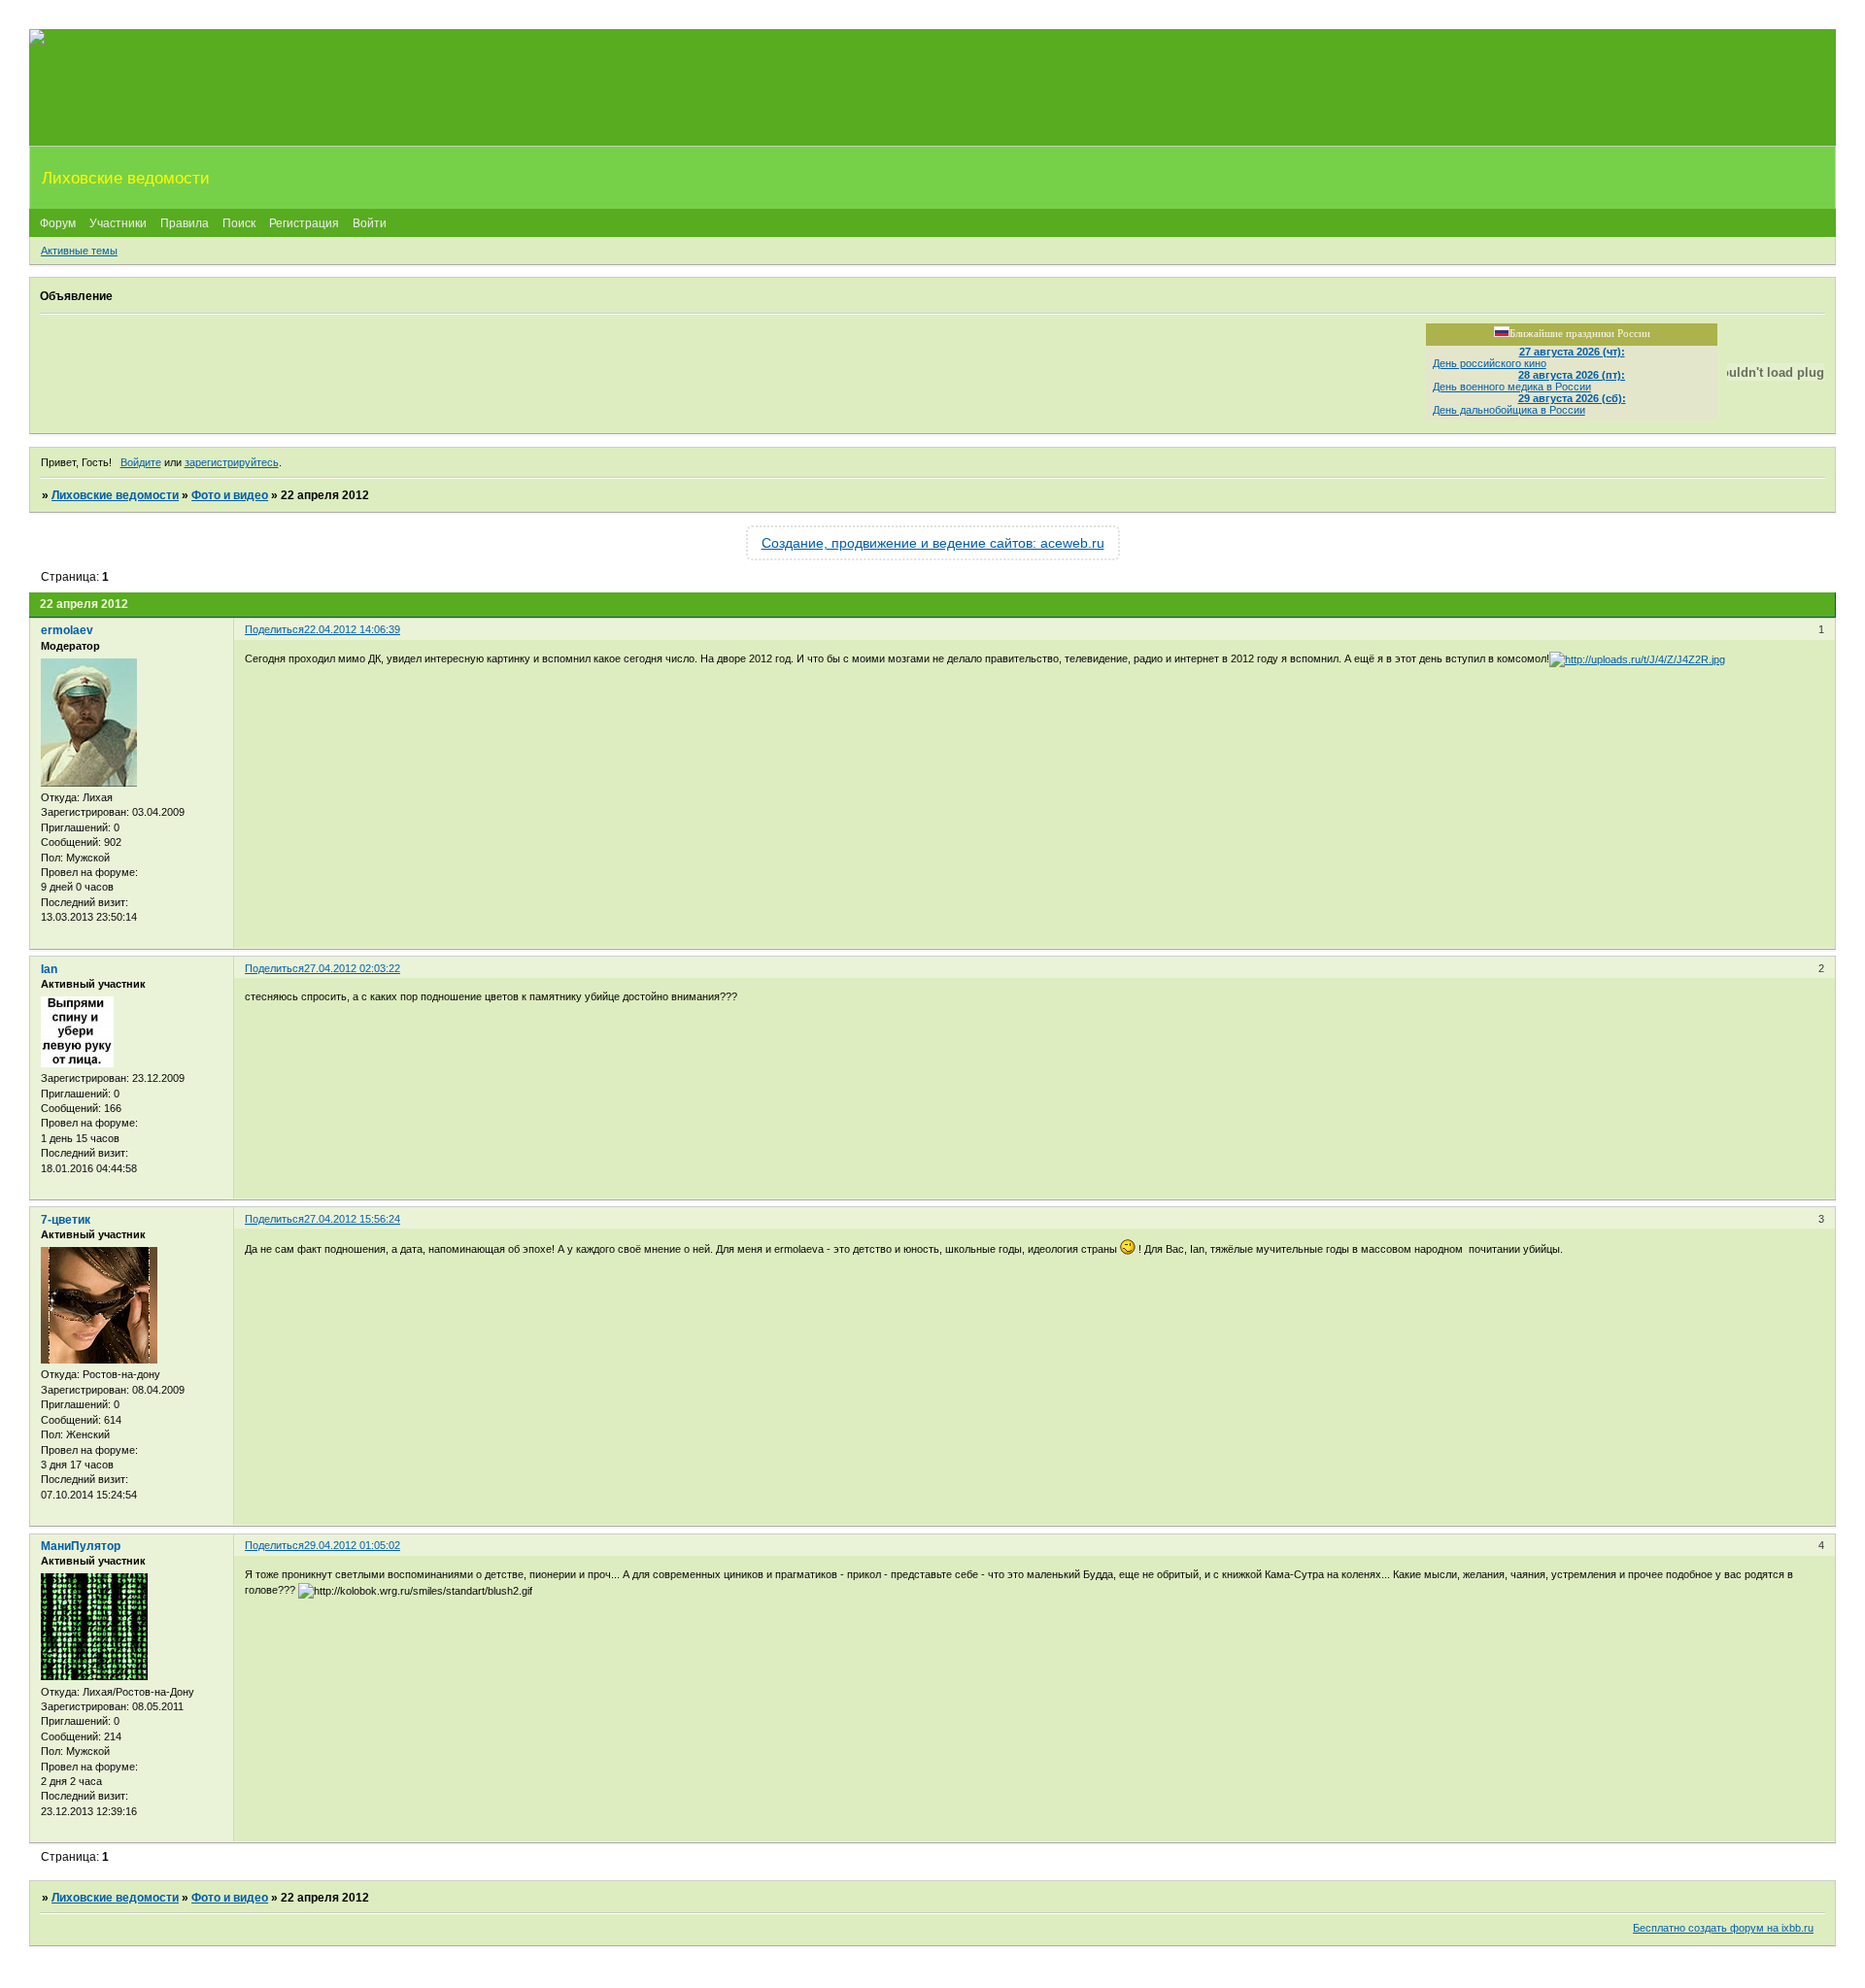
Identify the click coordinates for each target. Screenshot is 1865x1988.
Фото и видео (230, 495)
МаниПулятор (81, 1546)
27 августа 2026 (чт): (1572, 352)
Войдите (141, 462)
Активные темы (79, 251)
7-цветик (66, 1220)
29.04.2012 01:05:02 (352, 1545)
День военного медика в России (1512, 387)
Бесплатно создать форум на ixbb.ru (1723, 1928)
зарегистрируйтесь (232, 462)
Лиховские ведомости (115, 495)
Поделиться (274, 629)
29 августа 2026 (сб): (1572, 398)
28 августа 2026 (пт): (1572, 375)
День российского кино (1490, 363)
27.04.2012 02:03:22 (352, 968)
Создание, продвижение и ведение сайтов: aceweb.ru (933, 543)
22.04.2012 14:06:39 (352, 629)
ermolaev (67, 630)
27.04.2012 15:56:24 (352, 1219)
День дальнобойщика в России (1509, 410)
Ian (49, 969)
